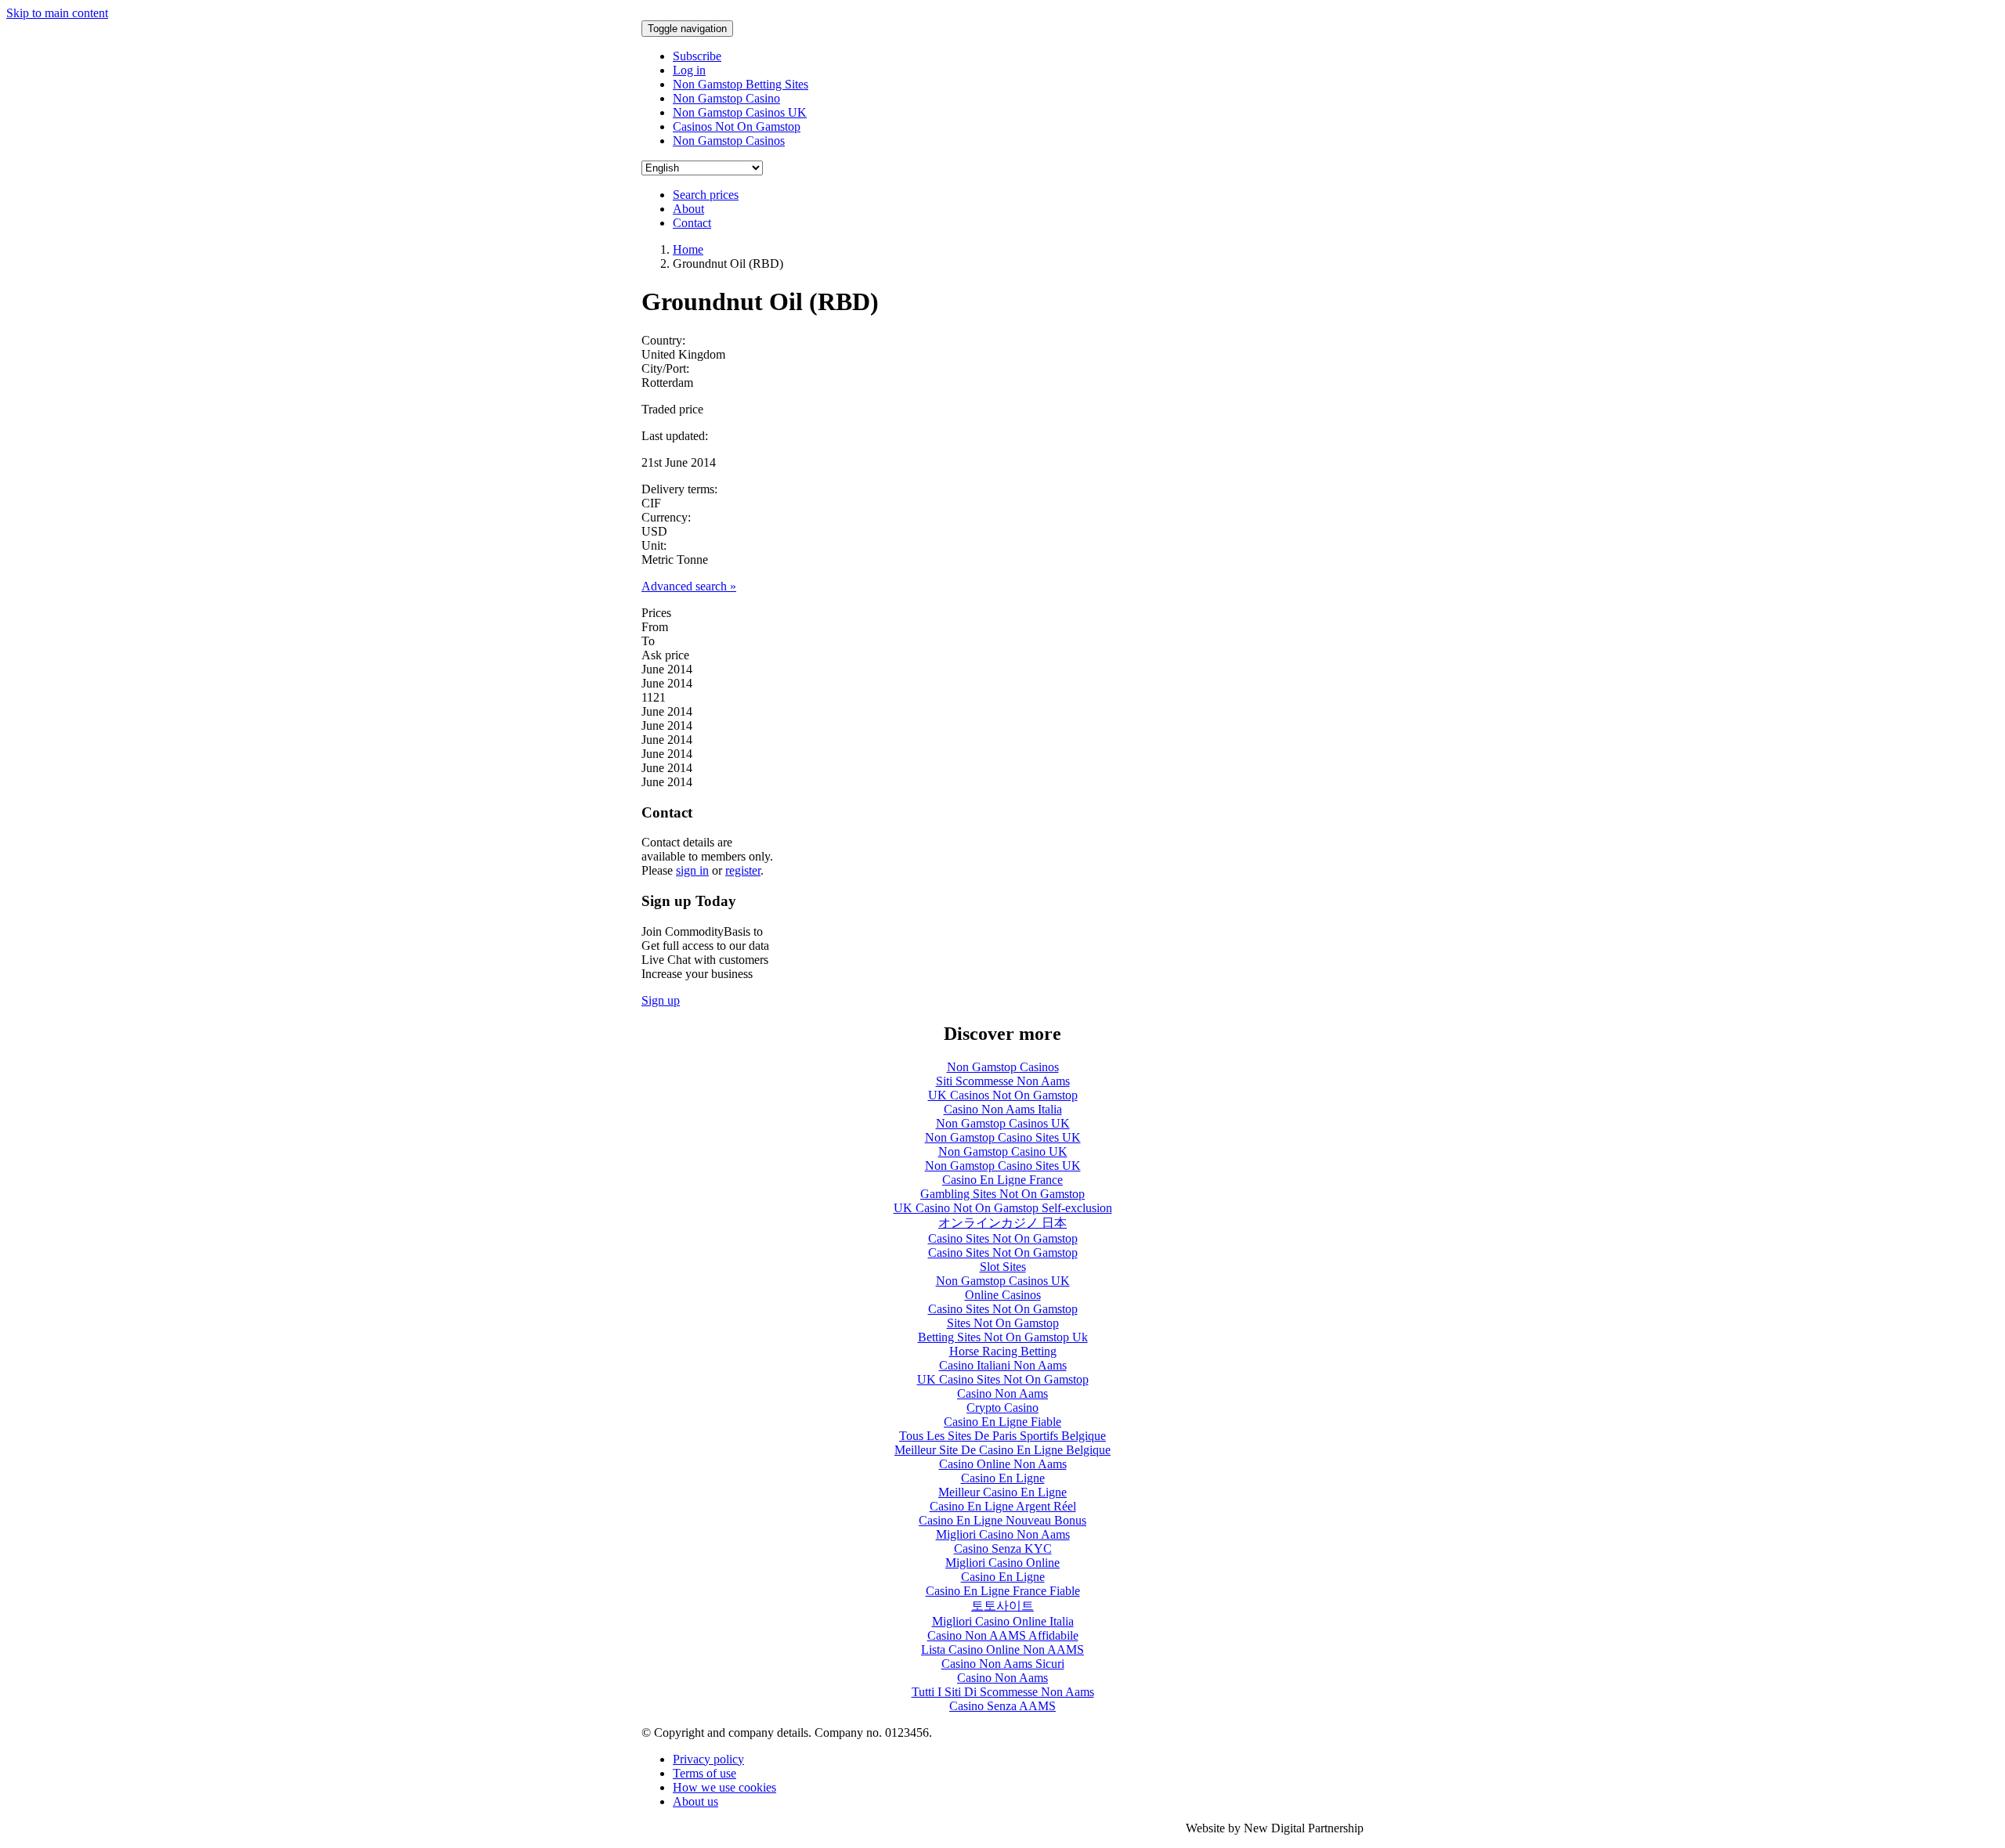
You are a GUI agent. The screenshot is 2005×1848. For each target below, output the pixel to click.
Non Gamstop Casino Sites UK (1003, 1137)
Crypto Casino (1002, 1408)
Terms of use (704, 1773)
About (688, 209)
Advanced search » (689, 586)
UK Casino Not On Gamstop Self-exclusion (1003, 1208)
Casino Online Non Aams (1003, 1464)
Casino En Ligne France (1002, 1180)
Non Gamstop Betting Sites (741, 84)
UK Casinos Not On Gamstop (1003, 1095)
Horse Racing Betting (1003, 1351)
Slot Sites (1003, 1267)
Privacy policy (708, 1759)
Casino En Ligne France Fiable (1003, 1591)
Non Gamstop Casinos (729, 141)
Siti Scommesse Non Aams (1003, 1081)
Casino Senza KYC (1003, 1548)
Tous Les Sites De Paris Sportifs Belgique (1002, 1436)
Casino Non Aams (1002, 1393)
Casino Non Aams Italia (1003, 1109)
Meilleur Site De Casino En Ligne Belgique (1002, 1450)
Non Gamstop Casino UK (1003, 1151)
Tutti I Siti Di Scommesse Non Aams (1003, 1692)
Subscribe (697, 56)
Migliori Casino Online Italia (1003, 1621)
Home (688, 249)
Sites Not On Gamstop (1003, 1323)
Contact (692, 223)
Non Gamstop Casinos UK (740, 112)
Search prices (706, 195)
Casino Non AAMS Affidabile (1003, 1635)
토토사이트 (1002, 1606)
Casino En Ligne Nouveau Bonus (1002, 1520)
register (743, 870)
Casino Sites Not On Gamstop (1003, 1238)
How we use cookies (724, 1787)
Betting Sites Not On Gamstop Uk (1003, 1337)
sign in (692, 870)
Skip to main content (57, 13)
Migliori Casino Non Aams (1003, 1534)
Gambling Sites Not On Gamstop (1002, 1194)
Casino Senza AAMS (1002, 1706)
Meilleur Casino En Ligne (1002, 1492)
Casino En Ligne (1003, 1478)
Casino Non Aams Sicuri (1003, 1664)
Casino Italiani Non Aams (1003, 1365)
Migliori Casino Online (1002, 1563)
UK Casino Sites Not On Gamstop (1003, 1379)
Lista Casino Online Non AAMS (1002, 1649)
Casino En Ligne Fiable (1002, 1422)
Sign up (661, 1000)
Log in (689, 70)
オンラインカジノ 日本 (1002, 1223)
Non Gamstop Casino (726, 98)
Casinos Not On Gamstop (737, 126)
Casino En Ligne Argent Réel (1003, 1506)
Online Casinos (1003, 1295)
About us (695, 1801)
